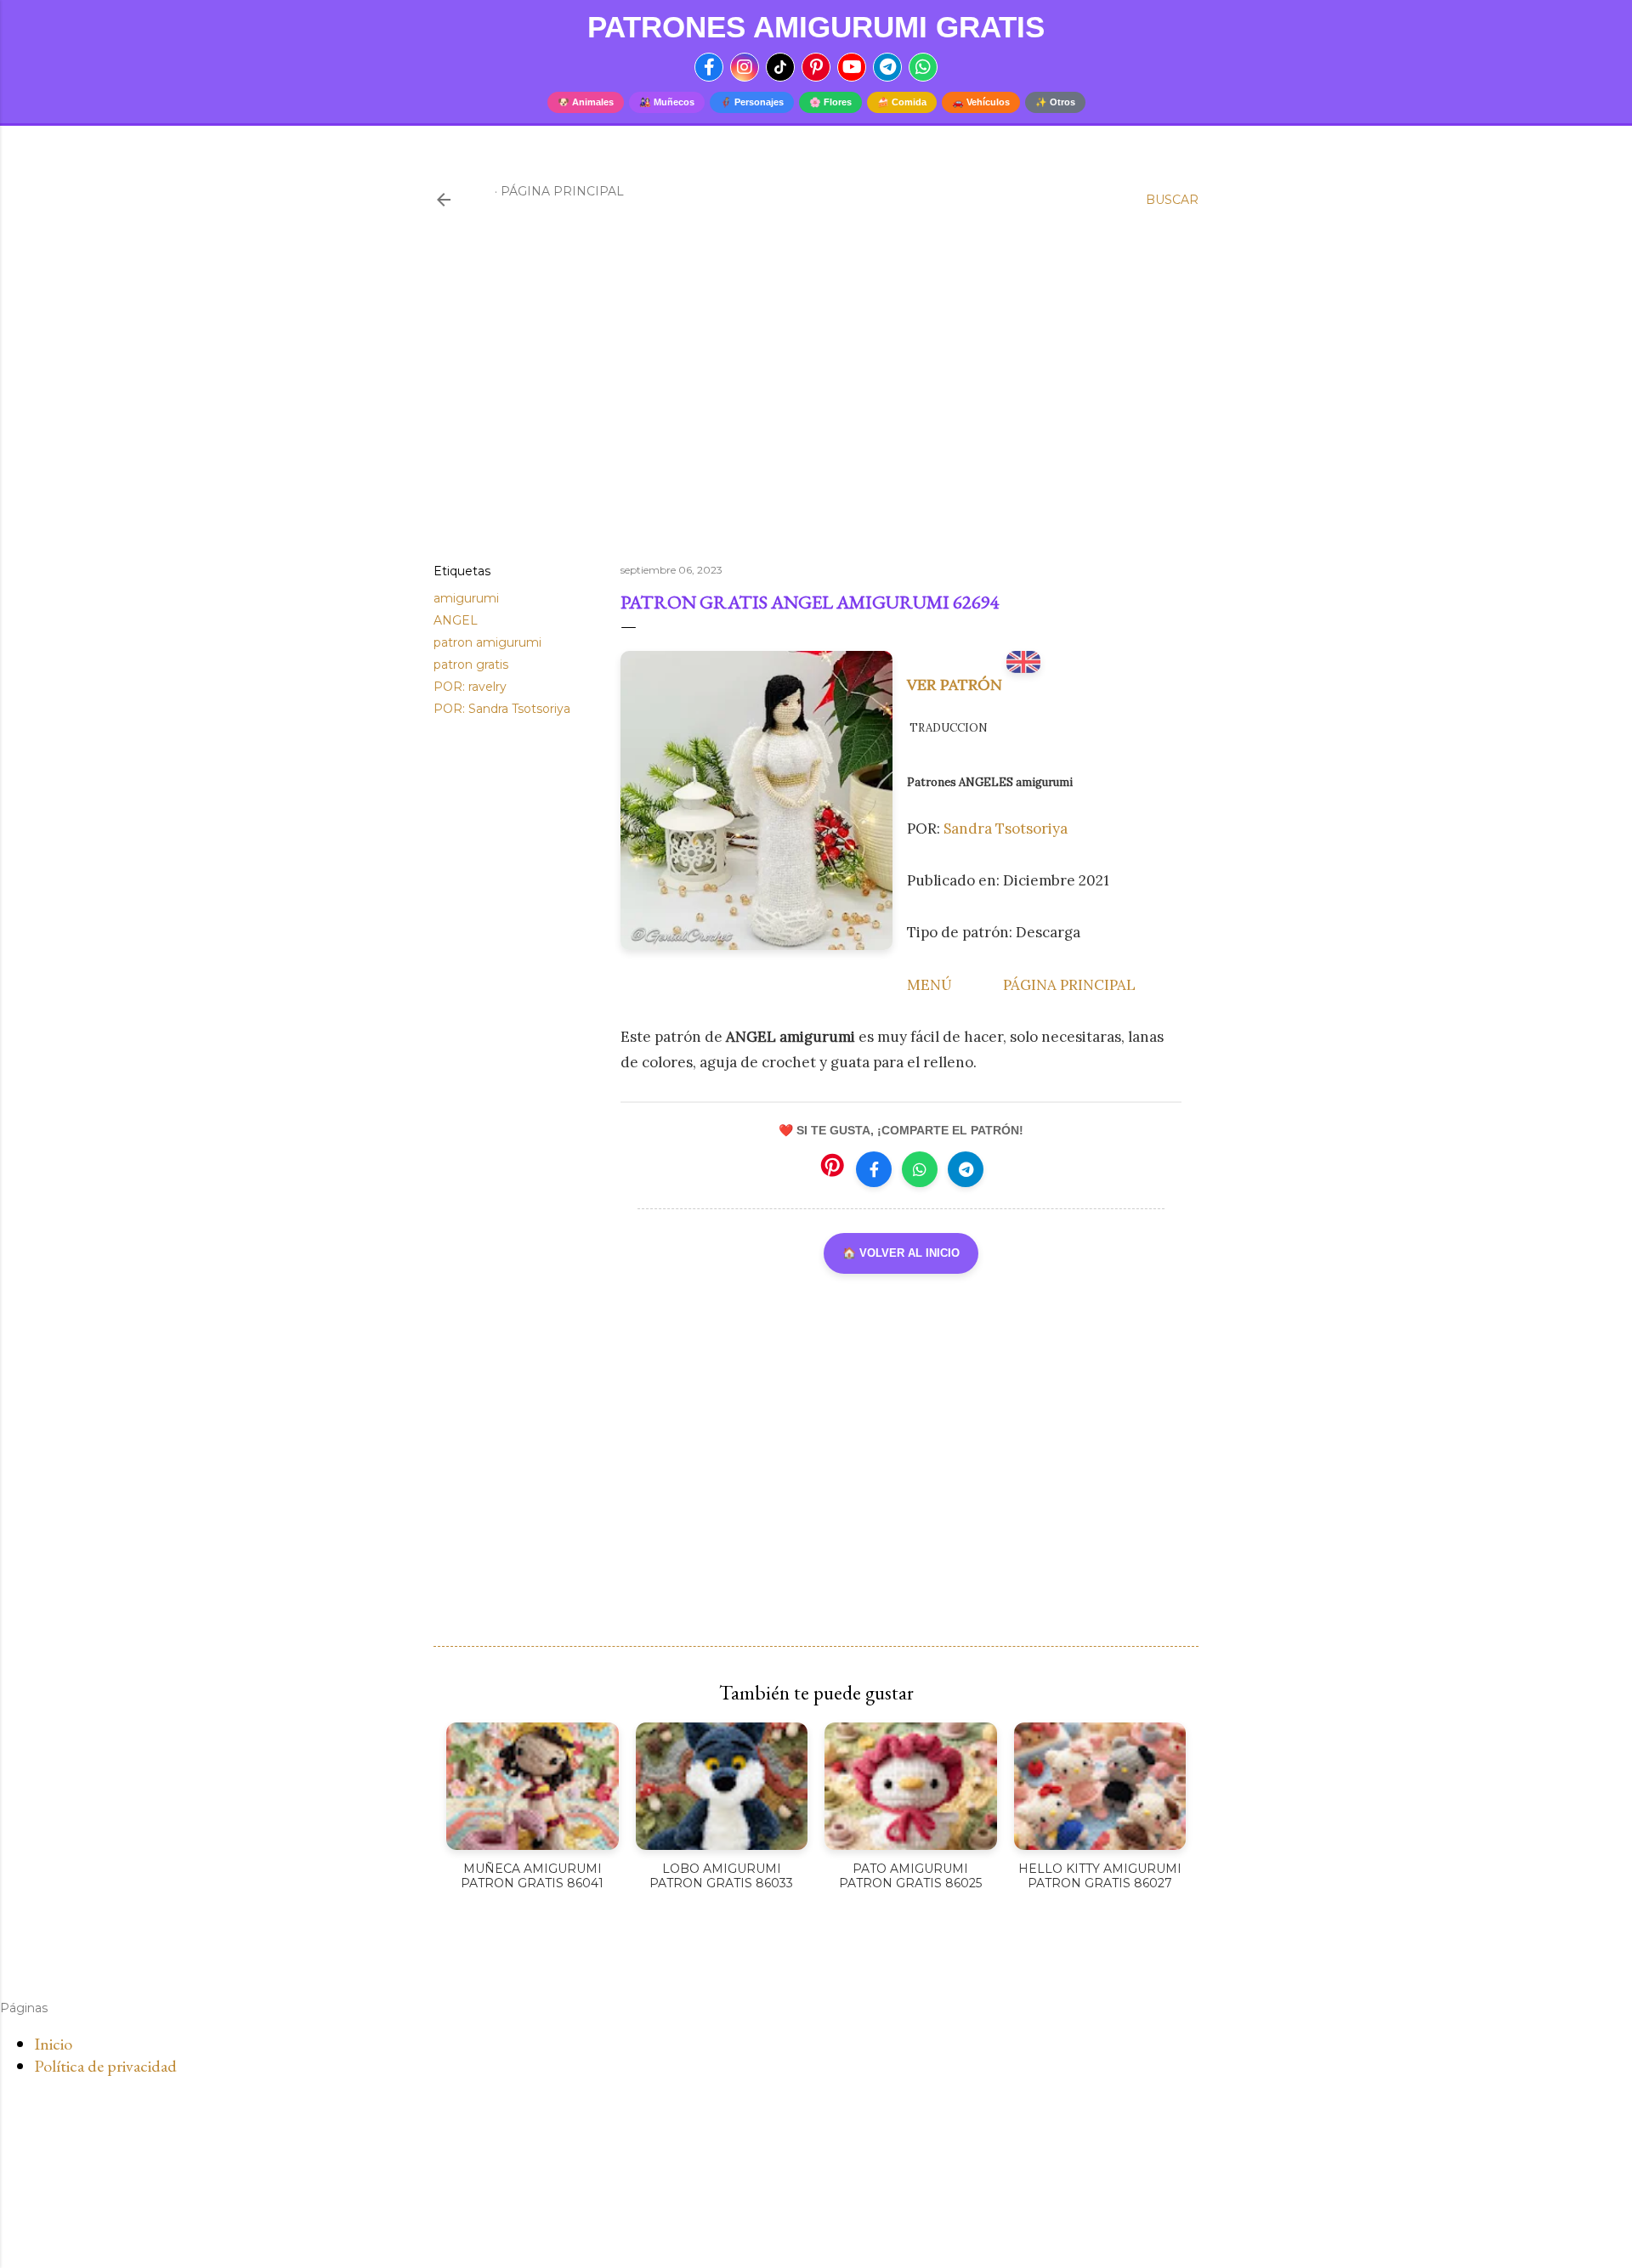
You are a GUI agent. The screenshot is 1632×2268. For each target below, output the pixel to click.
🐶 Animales (586, 102)
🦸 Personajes (752, 102)
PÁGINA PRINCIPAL (1069, 985)
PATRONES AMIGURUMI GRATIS (816, 27)
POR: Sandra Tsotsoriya (502, 709)
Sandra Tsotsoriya (1006, 829)
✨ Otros (1055, 102)
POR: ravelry (470, 687)
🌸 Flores (830, 102)
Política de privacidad (105, 2066)
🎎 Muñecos (667, 102)
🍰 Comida (902, 102)
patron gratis (471, 665)
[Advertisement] (816, 402)
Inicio (53, 2044)
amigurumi (466, 598)
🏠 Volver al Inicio (901, 1253)
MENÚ (929, 985)
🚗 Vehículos (981, 102)
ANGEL (456, 620)
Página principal (562, 191)
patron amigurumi (487, 642)
